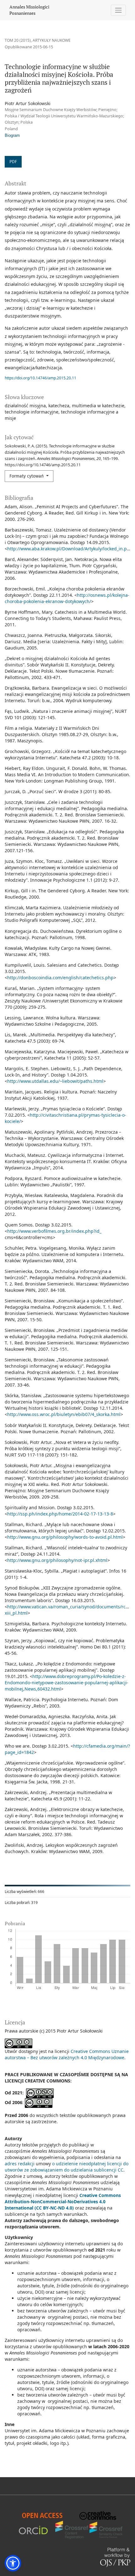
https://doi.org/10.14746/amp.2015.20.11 (40, 378)
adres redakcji (20, 2164)
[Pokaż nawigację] (119, 10)
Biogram (12, 136)
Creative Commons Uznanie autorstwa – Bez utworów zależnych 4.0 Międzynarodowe (67, 2054)
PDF (13, 162)
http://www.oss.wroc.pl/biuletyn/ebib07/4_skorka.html (64, 1414)
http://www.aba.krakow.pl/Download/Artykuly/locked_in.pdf (69, 549)
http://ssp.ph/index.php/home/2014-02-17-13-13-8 (60, 1514)
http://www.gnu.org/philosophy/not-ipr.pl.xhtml (57, 1560)
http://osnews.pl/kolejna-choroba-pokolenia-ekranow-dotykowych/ (67, 598)
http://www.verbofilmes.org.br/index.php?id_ (54, 1231)
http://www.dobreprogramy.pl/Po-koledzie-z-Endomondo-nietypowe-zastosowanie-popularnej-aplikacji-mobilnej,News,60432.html (67, 1683)
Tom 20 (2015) (18, 40)
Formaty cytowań (27, 476)
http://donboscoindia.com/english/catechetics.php (60, 978)
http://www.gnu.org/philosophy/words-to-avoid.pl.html (65, 1537)
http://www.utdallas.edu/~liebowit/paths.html (55, 1081)
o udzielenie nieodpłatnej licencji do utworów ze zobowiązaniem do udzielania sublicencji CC (67, 2167)
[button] (13, 2563)
